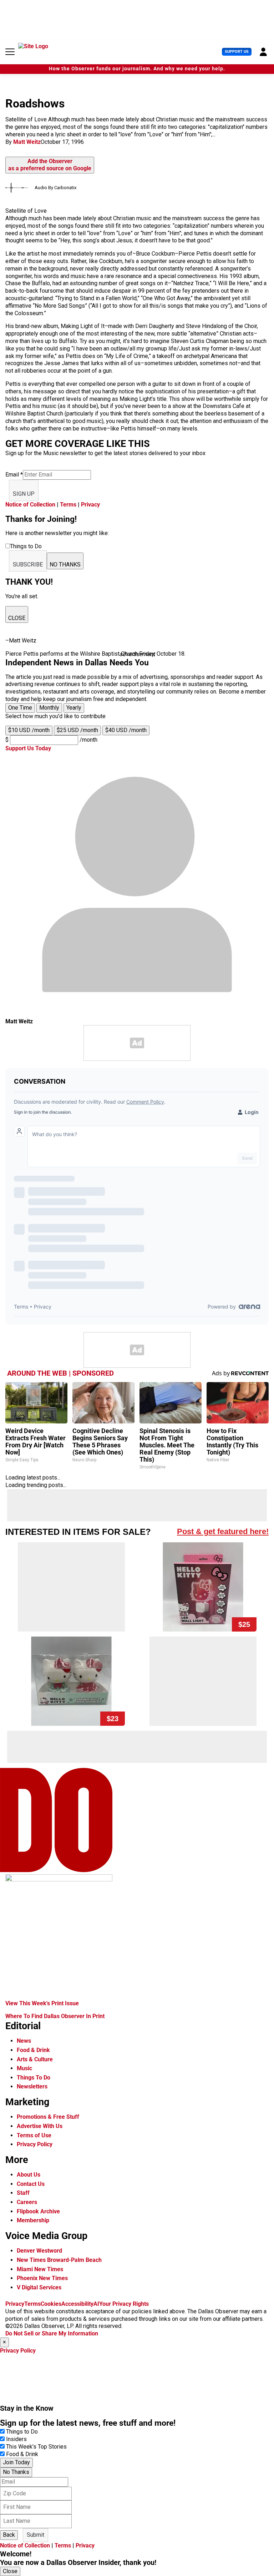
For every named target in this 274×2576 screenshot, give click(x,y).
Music (24, 2068)
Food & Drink (33, 2050)
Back (9, 2535)
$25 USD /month (77, 730)
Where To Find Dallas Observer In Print (55, 2016)
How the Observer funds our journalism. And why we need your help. (137, 69)
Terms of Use (34, 2135)
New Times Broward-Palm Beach (59, 2260)
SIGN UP (24, 494)
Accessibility (77, 2304)
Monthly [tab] (49, 708)
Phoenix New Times (42, 2278)
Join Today (16, 2462)
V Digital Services (39, 2287)
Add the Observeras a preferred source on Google (50, 165)
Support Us (237, 52)
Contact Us (31, 2184)
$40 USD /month (126, 730)
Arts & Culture (35, 2059)
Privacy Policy (35, 2144)
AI (96, 2304)
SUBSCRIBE (28, 564)
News (24, 2041)
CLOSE (17, 618)
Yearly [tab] (74, 708)
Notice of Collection (30, 505)
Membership (33, 2220)
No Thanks (16, 2472)
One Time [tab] (20, 708)
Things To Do (34, 2078)
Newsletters (32, 2086)
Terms (68, 505)
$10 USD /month (29, 730)
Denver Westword (39, 2251)
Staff (23, 2193)
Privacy (90, 505)
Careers (27, 2202)
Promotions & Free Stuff (48, 2117)
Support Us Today (28, 748)
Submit (35, 2535)
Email (14, 475)
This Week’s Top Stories (36, 2447)
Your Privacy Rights (124, 2304)
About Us (29, 2175)
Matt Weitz (27, 142)
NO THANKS (65, 564)
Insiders (16, 2439)
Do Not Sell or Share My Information (52, 2333)
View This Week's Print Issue (42, 2003)
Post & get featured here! (223, 1531)
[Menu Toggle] (10, 52)
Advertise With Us (40, 2126)
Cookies (51, 2304)
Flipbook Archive (38, 2211)
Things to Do (22, 2432)
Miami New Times (40, 2269)
